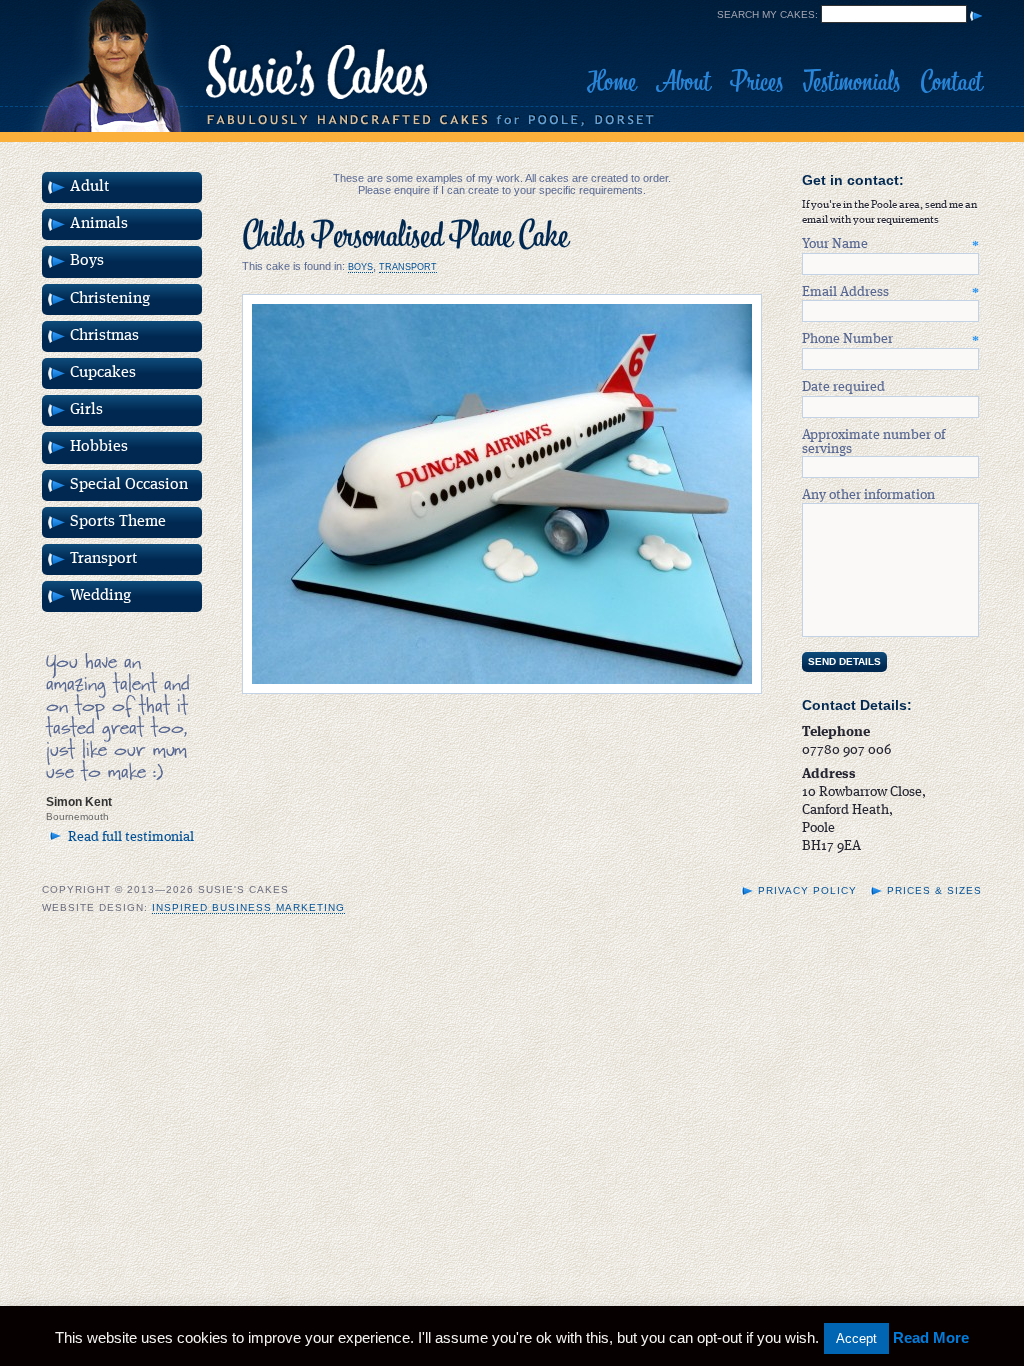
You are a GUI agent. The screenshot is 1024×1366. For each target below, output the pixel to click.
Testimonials (851, 82)
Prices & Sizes (934, 890)
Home (611, 82)
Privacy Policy (807, 890)
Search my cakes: (767, 14)
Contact (951, 82)
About (683, 82)
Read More (931, 1337)
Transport (408, 267)
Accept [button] (856, 1338)
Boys (360, 267)
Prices (756, 82)
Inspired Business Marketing (248, 907)
